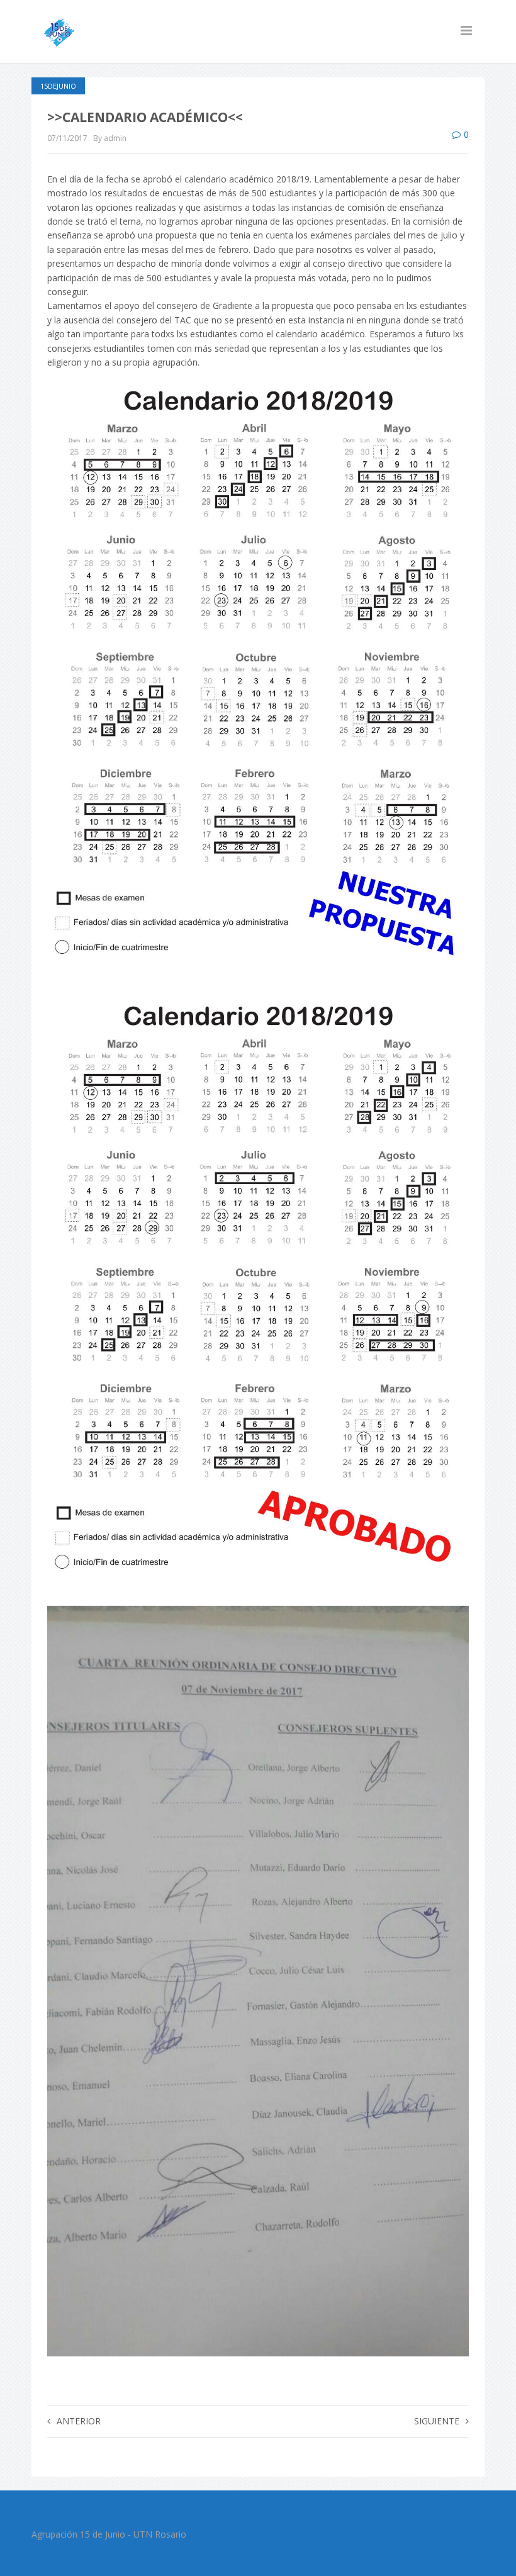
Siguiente (437, 2421)
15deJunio (58, 86)
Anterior (79, 2421)
